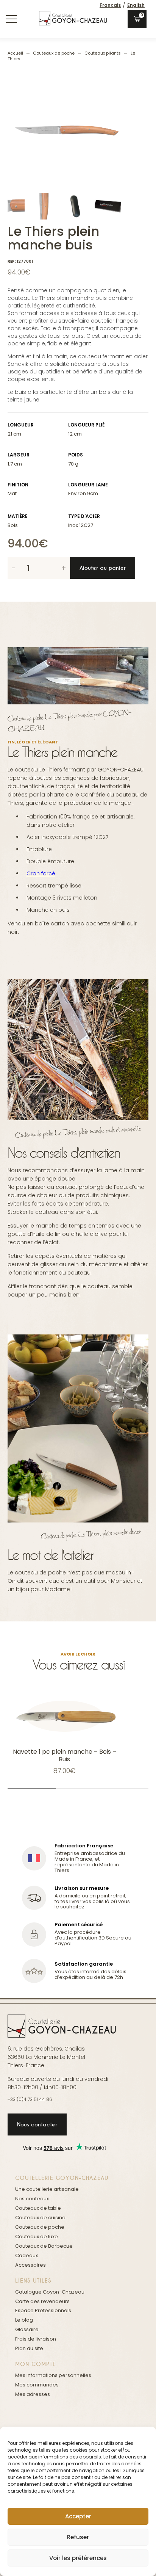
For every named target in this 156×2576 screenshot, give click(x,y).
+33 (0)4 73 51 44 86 (30, 2099)
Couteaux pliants (103, 53)
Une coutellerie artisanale (47, 2189)
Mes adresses (33, 2394)
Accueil (15, 53)
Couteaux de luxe (37, 2237)
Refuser (78, 2537)
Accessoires (30, 2265)
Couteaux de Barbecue (44, 2246)
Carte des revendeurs (42, 2301)
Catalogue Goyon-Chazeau (50, 2292)
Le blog (24, 2320)
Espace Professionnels (43, 2310)
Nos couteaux (32, 2199)
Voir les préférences (78, 2558)
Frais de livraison (36, 2339)
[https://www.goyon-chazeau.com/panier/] (137, 19)
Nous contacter (37, 2124)
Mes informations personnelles (53, 2375)
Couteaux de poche (54, 53)
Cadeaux (27, 2255)
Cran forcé (41, 873)
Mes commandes (37, 2385)
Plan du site (29, 2348)
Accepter (78, 2516)
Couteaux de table (38, 2208)
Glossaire (27, 2329)
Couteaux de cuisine (40, 2218)
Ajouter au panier (103, 568)
